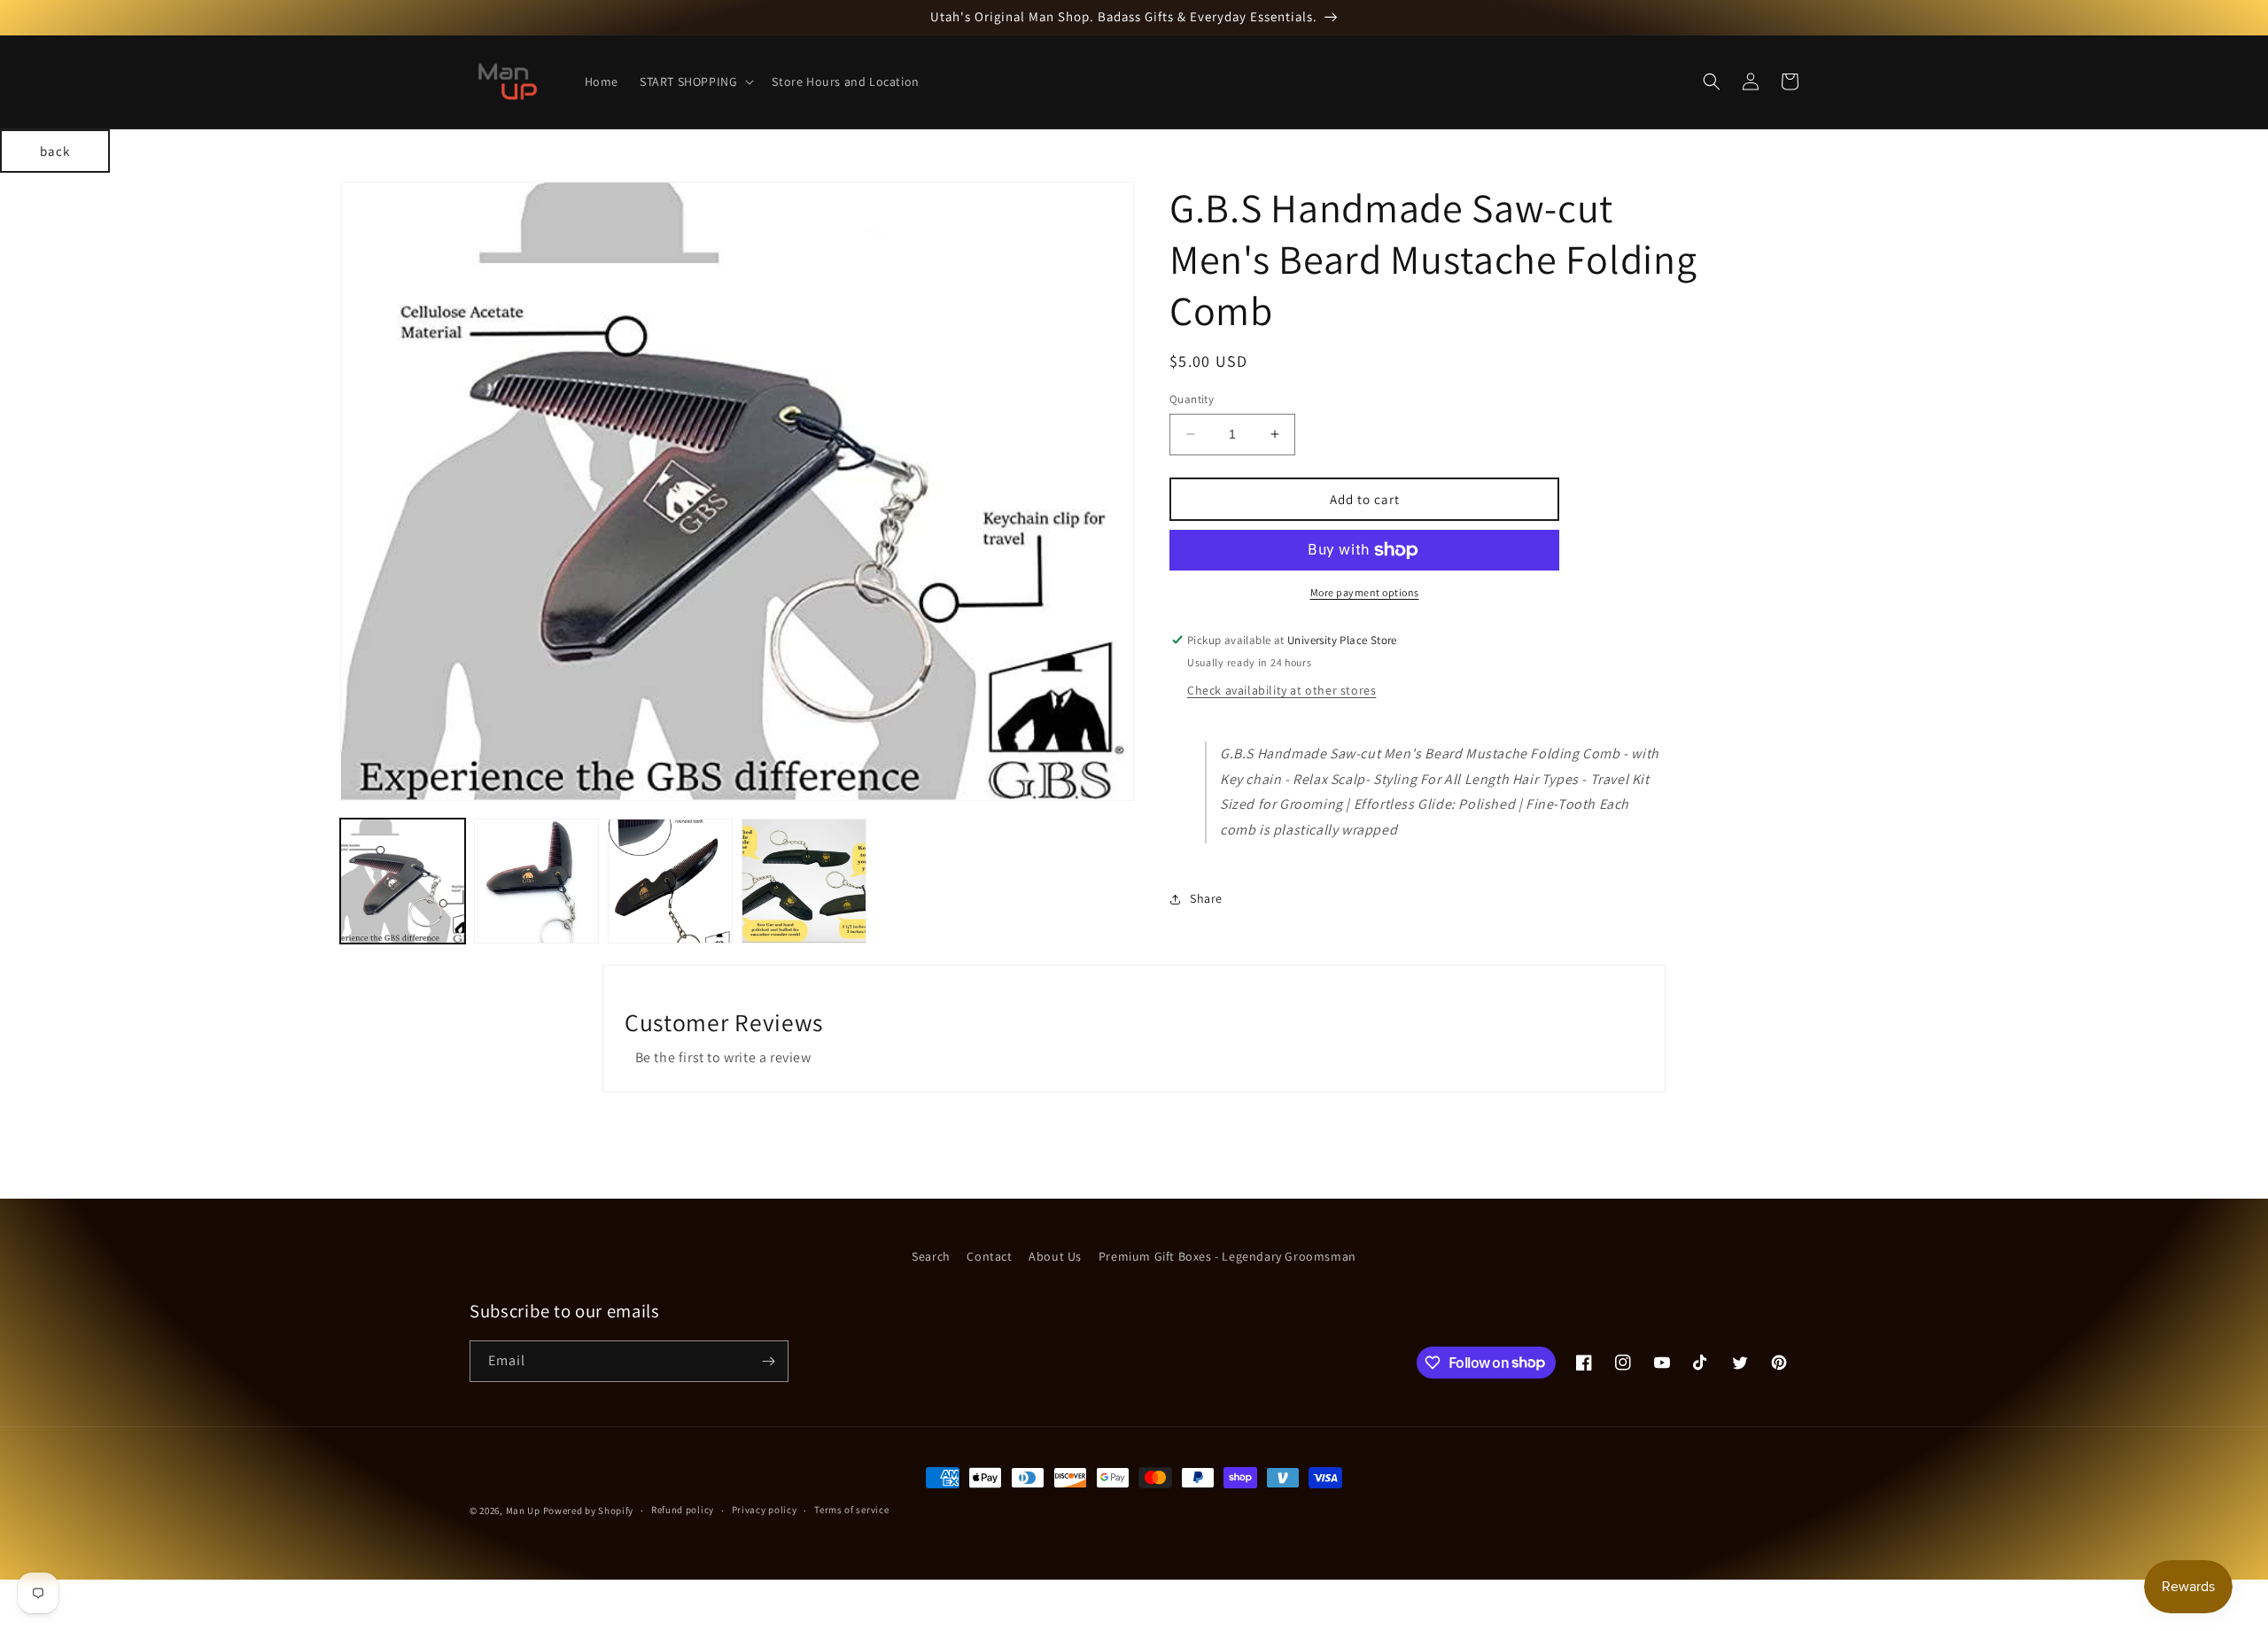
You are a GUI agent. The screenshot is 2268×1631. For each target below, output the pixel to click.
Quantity (1192, 399)
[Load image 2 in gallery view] (536, 881)
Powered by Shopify (589, 1511)
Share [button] (1206, 898)
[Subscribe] (768, 1361)
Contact (989, 1256)
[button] (695, 82)
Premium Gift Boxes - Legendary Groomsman (1227, 1256)
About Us (1055, 1256)
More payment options (1365, 592)
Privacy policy (765, 1510)
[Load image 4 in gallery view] (804, 881)
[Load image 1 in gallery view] (403, 881)
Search (931, 1256)
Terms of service (851, 1510)
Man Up (523, 1511)
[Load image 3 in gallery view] (670, 881)
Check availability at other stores (1282, 690)
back (55, 151)
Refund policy (683, 1510)
